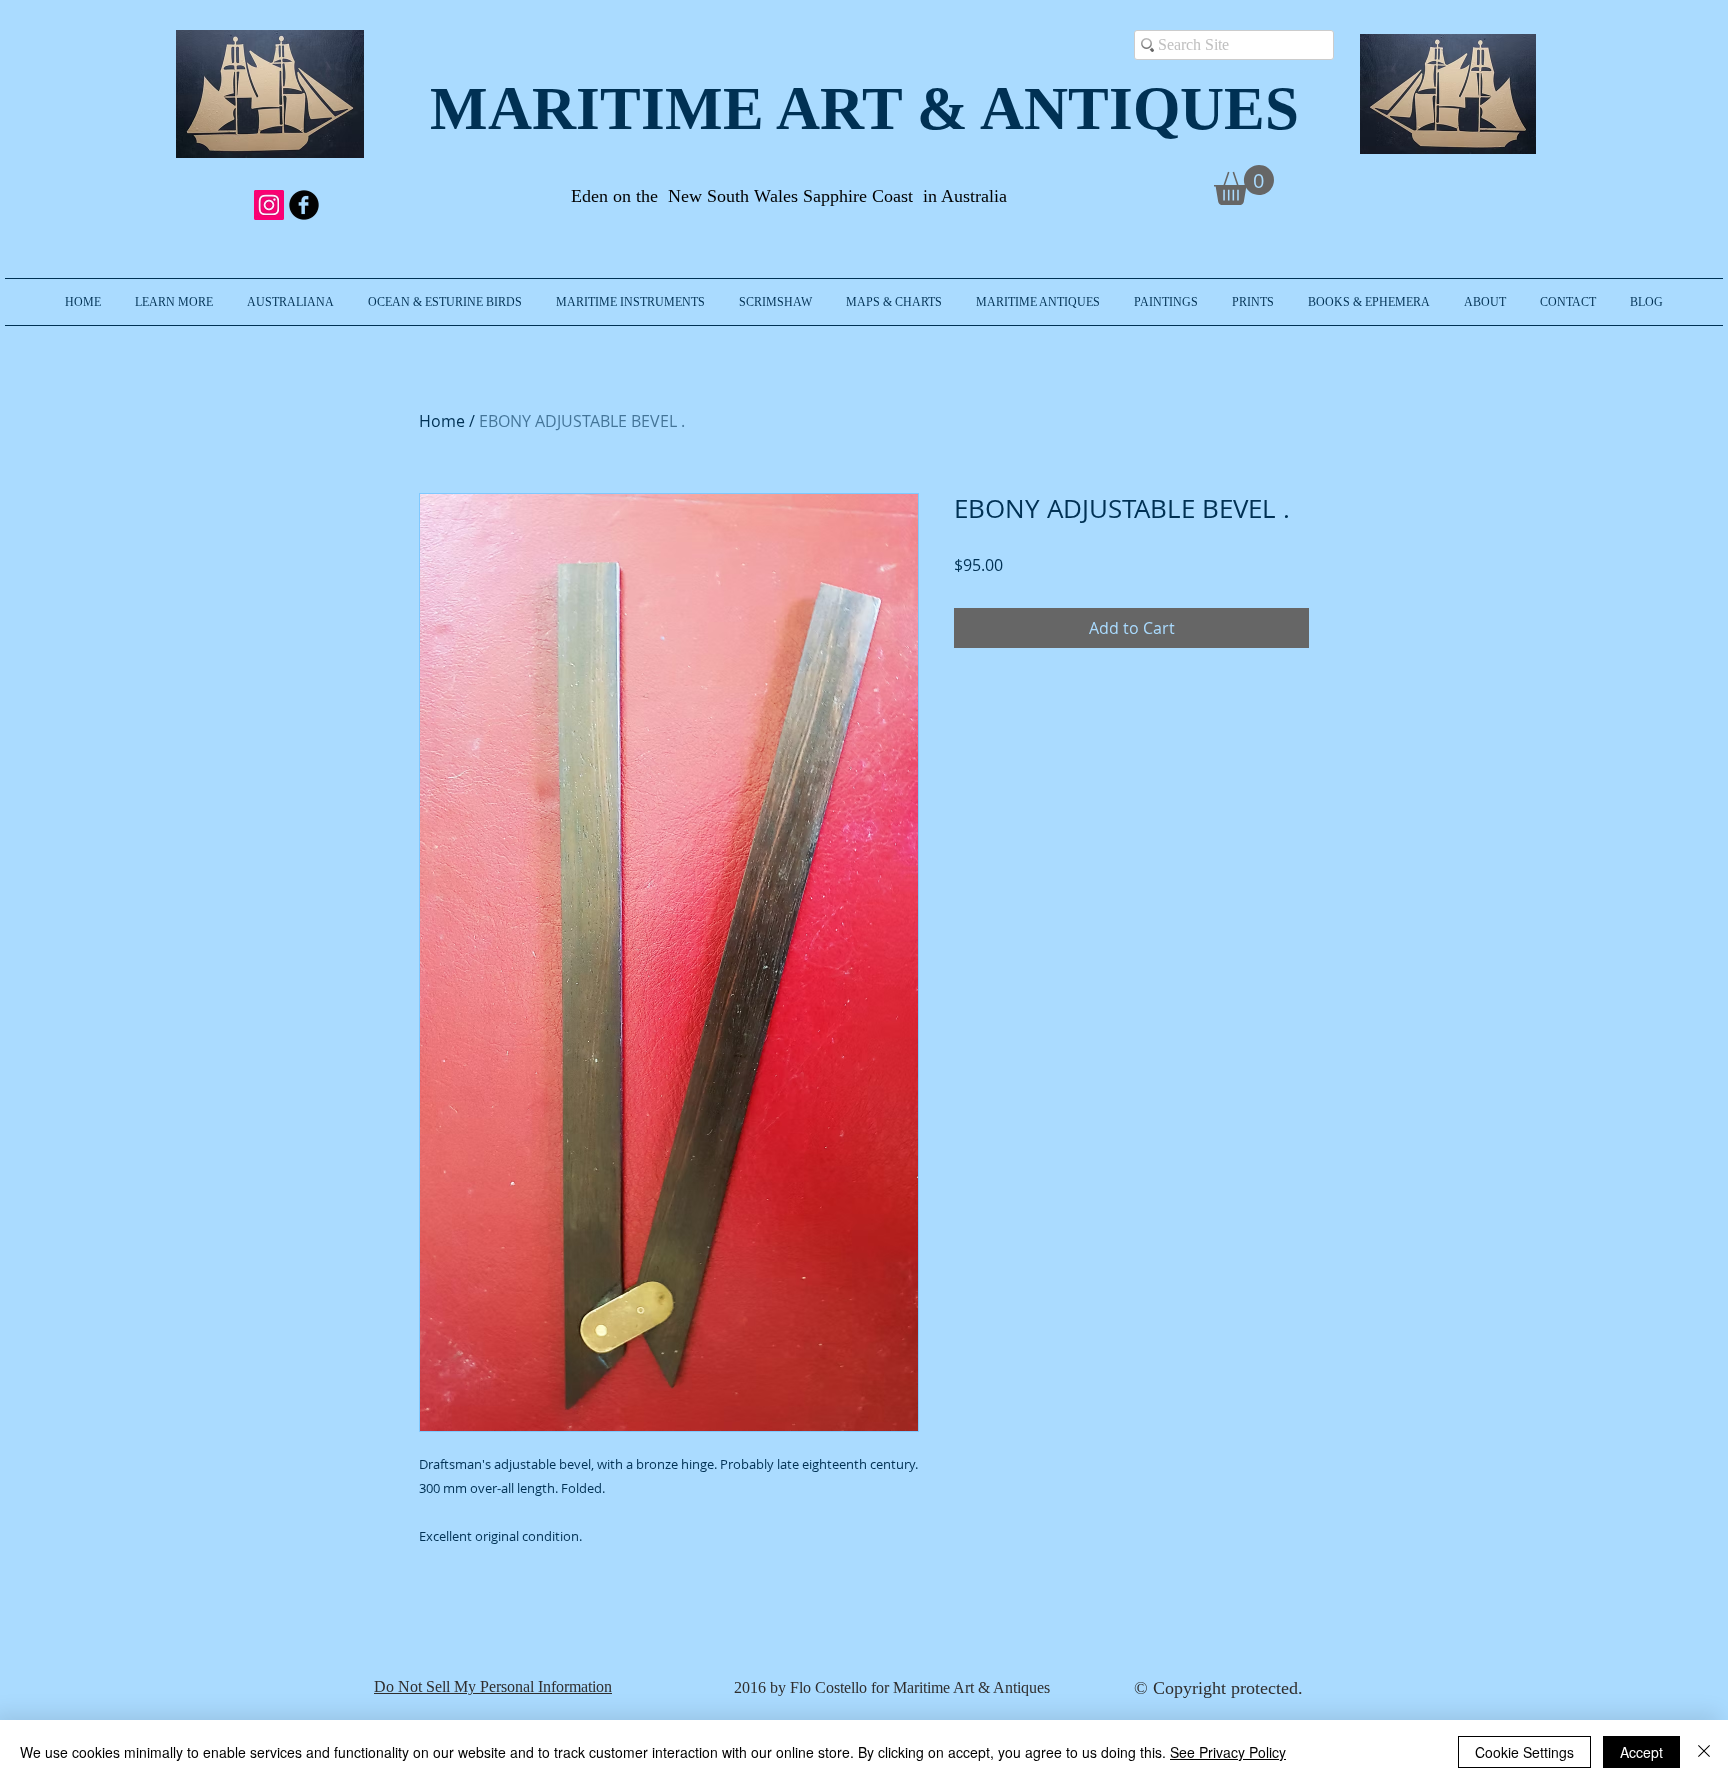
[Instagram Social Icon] (269, 205)
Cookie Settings (1524, 1752)
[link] (1244, 185)
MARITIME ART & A (727, 108)
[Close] (1704, 1752)
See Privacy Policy (1228, 1752)
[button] (174, 302)
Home (442, 421)
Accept (1641, 1752)
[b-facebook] (304, 205)
